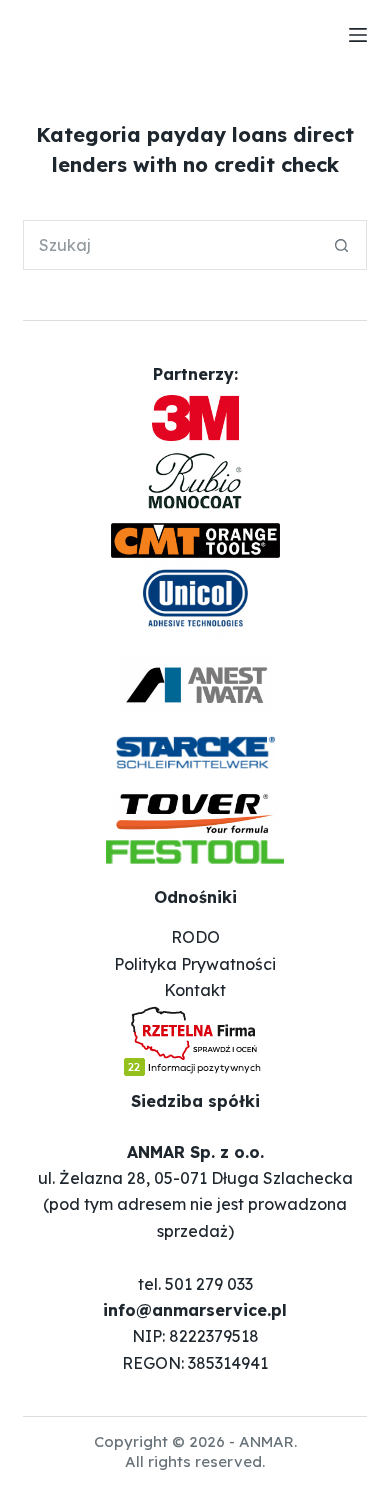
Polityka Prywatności (195, 964)
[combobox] (170, 245)
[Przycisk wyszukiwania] (342, 245)
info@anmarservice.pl (195, 1310)
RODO (195, 937)
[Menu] (358, 35)
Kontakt (195, 990)
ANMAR (266, 1441)
